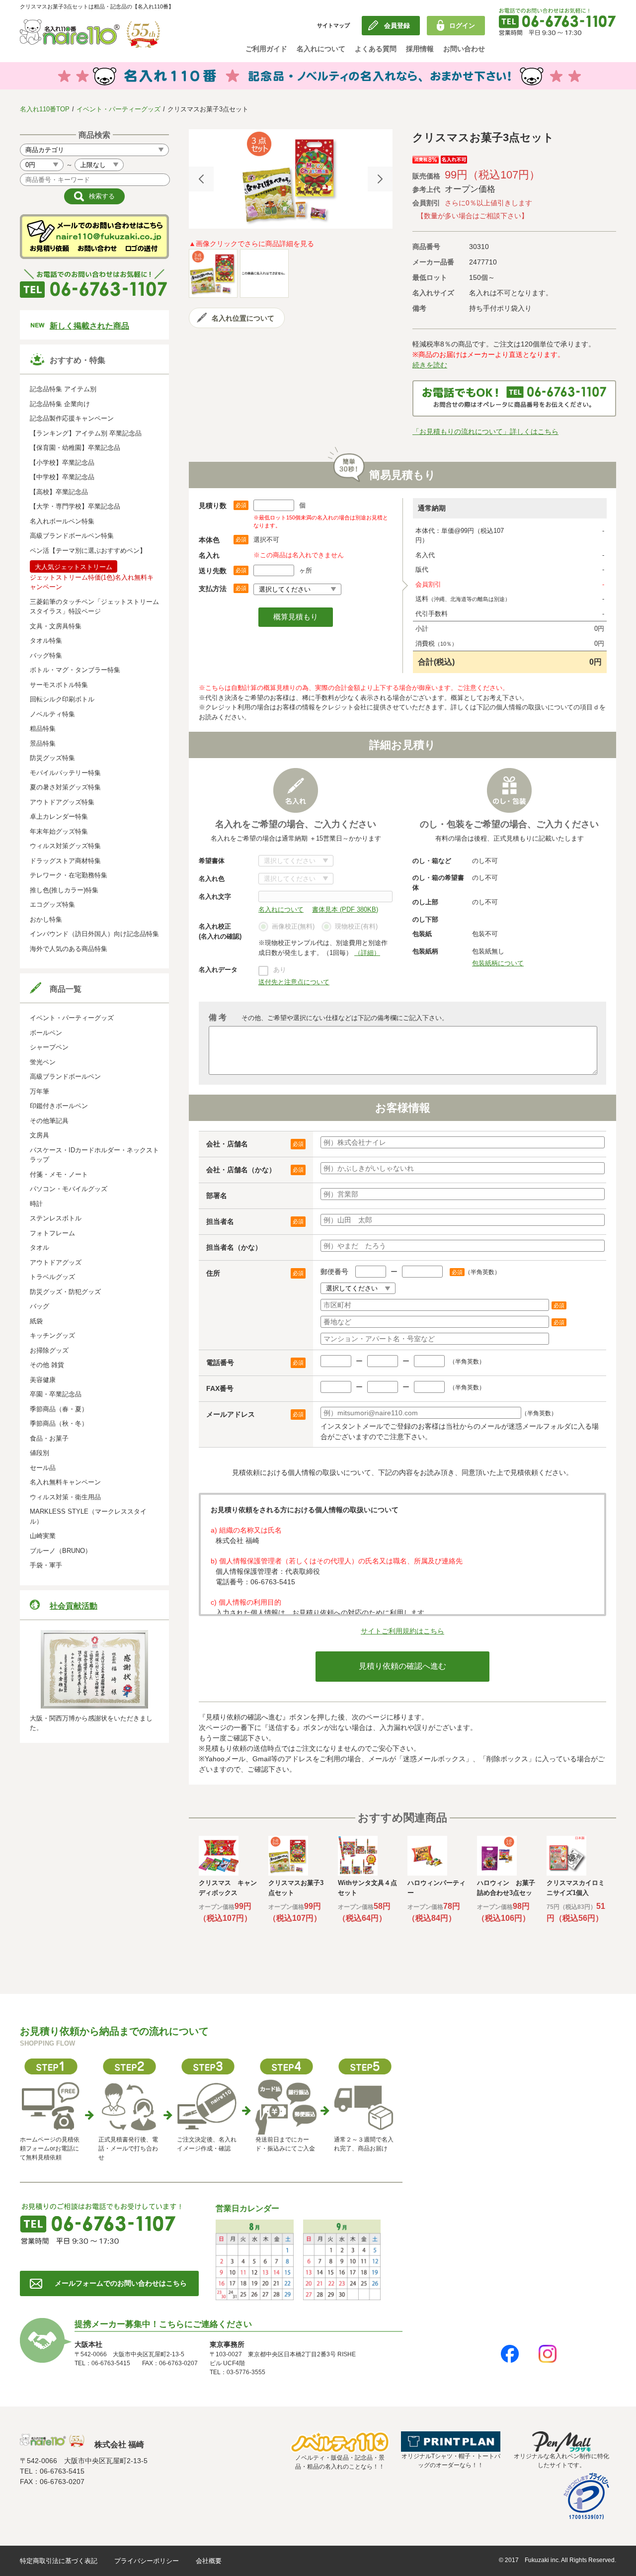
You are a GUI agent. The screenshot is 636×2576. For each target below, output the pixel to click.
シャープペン (49, 1047)
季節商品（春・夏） (59, 1409)
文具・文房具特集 (56, 626)
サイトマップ (333, 25)
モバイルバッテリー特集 (65, 773)
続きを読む (430, 365)
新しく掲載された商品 (89, 326)
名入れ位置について (243, 318)
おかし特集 (46, 919)
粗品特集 (43, 729)
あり (280, 970)
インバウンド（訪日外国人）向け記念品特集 (94, 934)
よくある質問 (376, 49)
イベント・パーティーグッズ (119, 109)
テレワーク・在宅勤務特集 (69, 875)
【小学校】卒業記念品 (62, 463)
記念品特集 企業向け (60, 404)
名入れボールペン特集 (62, 521)
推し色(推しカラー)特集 (64, 890)
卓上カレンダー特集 (59, 816)
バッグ (40, 1306)
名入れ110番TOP (45, 109)
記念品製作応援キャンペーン (72, 418)
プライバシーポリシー (147, 2561)
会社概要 (209, 2561)
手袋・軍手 (46, 1565)
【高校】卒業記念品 (59, 492)
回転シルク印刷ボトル (62, 699)
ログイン (462, 26)
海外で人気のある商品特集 (69, 949)
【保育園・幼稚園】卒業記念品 (75, 448)
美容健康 (43, 1380)
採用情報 (420, 49)
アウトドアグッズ (56, 1262)
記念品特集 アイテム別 (63, 389)
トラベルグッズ (52, 1277)
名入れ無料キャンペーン (65, 1482)
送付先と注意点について (294, 982)
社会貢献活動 (74, 1606)
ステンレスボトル (56, 1218)
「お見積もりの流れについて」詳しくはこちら (485, 431)
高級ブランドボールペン (65, 1076)
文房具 (40, 1135)
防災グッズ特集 (52, 758)
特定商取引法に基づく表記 (59, 2561)
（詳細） (367, 953)
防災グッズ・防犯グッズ (65, 1292)
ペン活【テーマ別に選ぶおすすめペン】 (88, 551)
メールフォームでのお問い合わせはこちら (121, 2283)
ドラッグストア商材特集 (65, 861)
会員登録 (397, 26)
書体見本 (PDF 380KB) (345, 909)
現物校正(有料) (356, 926)
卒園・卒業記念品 (56, 1394)
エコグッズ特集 (52, 904)
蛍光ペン (43, 1062)
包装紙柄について (498, 963)
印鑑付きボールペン (59, 1106)
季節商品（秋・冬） (59, 1423)
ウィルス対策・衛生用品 (65, 1497)
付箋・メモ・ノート (59, 1174)
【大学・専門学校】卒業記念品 (75, 506)
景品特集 (43, 743)
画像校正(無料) (293, 926)
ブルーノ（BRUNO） (61, 1551)
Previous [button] (201, 179)
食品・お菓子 (49, 1438)
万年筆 (40, 1091)
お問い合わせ (464, 49)
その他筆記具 (49, 1121)
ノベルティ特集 (52, 714)
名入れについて (321, 49)
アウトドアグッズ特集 (62, 802)
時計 (36, 1204)
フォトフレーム (52, 1233)
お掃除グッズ (49, 1350)
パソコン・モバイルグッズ (69, 1189)
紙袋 (36, 1321)
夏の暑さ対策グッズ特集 (65, 787)
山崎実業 (43, 1536)
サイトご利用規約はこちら (402, 1631)
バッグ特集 (46, 655)
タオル (40, 1247)
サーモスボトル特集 (59, 685)
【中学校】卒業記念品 (62, 477)
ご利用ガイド (266, 49)
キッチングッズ (52, 1335)
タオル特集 (46, 641)
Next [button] (380, 179)
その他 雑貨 (47, 1365)
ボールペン (46, 1033)
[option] (291, 179)
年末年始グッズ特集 (59, 831)
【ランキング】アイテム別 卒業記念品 (86, 433)
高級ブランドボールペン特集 (72, 536)
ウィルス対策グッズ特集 (65, 846)
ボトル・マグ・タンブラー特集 (75, 670)
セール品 (43, 1468)
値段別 (40, 1453)
